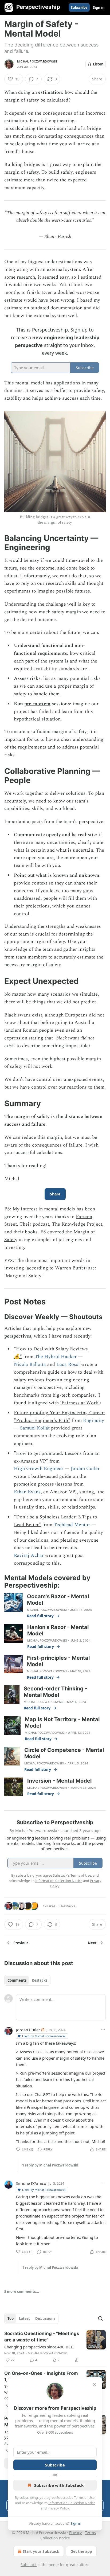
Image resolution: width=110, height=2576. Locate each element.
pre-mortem (37, 704)
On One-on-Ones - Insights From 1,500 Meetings (41, 2376)
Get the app (81, 2551)
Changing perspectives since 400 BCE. (39, 2347)
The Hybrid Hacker (56, 1357)
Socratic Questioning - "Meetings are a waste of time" (42, 2337)
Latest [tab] (24, 2318)
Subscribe (79, 7)
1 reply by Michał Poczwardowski (50, 2165)
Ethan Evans (27, 1492)
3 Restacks (67, 1906)
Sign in (99, 7)
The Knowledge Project (77, 1224)
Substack (29, 2565)
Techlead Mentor (72, 1525)
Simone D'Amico (31, 2183)
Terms (90, 2533)
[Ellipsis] (103, 2029)
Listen (98, 64)
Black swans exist (23, 1015)
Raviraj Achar (29, 1555)
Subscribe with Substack (59, 2485)
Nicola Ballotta (30, 1364)
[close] (95, 2385)
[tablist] (27, 1980)
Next (92, 1943)
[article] (55, 2347)
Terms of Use (84, 2497)
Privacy (75, 2533)
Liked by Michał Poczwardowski (44, 2036)
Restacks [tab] (40, 1980)
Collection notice (55, 2538)
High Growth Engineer (39, 1469)
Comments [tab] (17, 1980)
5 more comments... (22, 2291)
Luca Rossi (68, 1364)
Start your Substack (41, 2551)
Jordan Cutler (85, 1469)
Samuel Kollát (35, 1428)
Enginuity (94, 1420)
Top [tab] (11, 2318)
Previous (21, 1943)
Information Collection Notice (72, 2503)
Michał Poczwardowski (37, 61)
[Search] (100, 2318)
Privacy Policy (58, 2508)
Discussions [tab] (45, 2318)
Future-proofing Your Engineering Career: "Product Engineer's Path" (59, 1417)
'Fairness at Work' (80, 1403)
